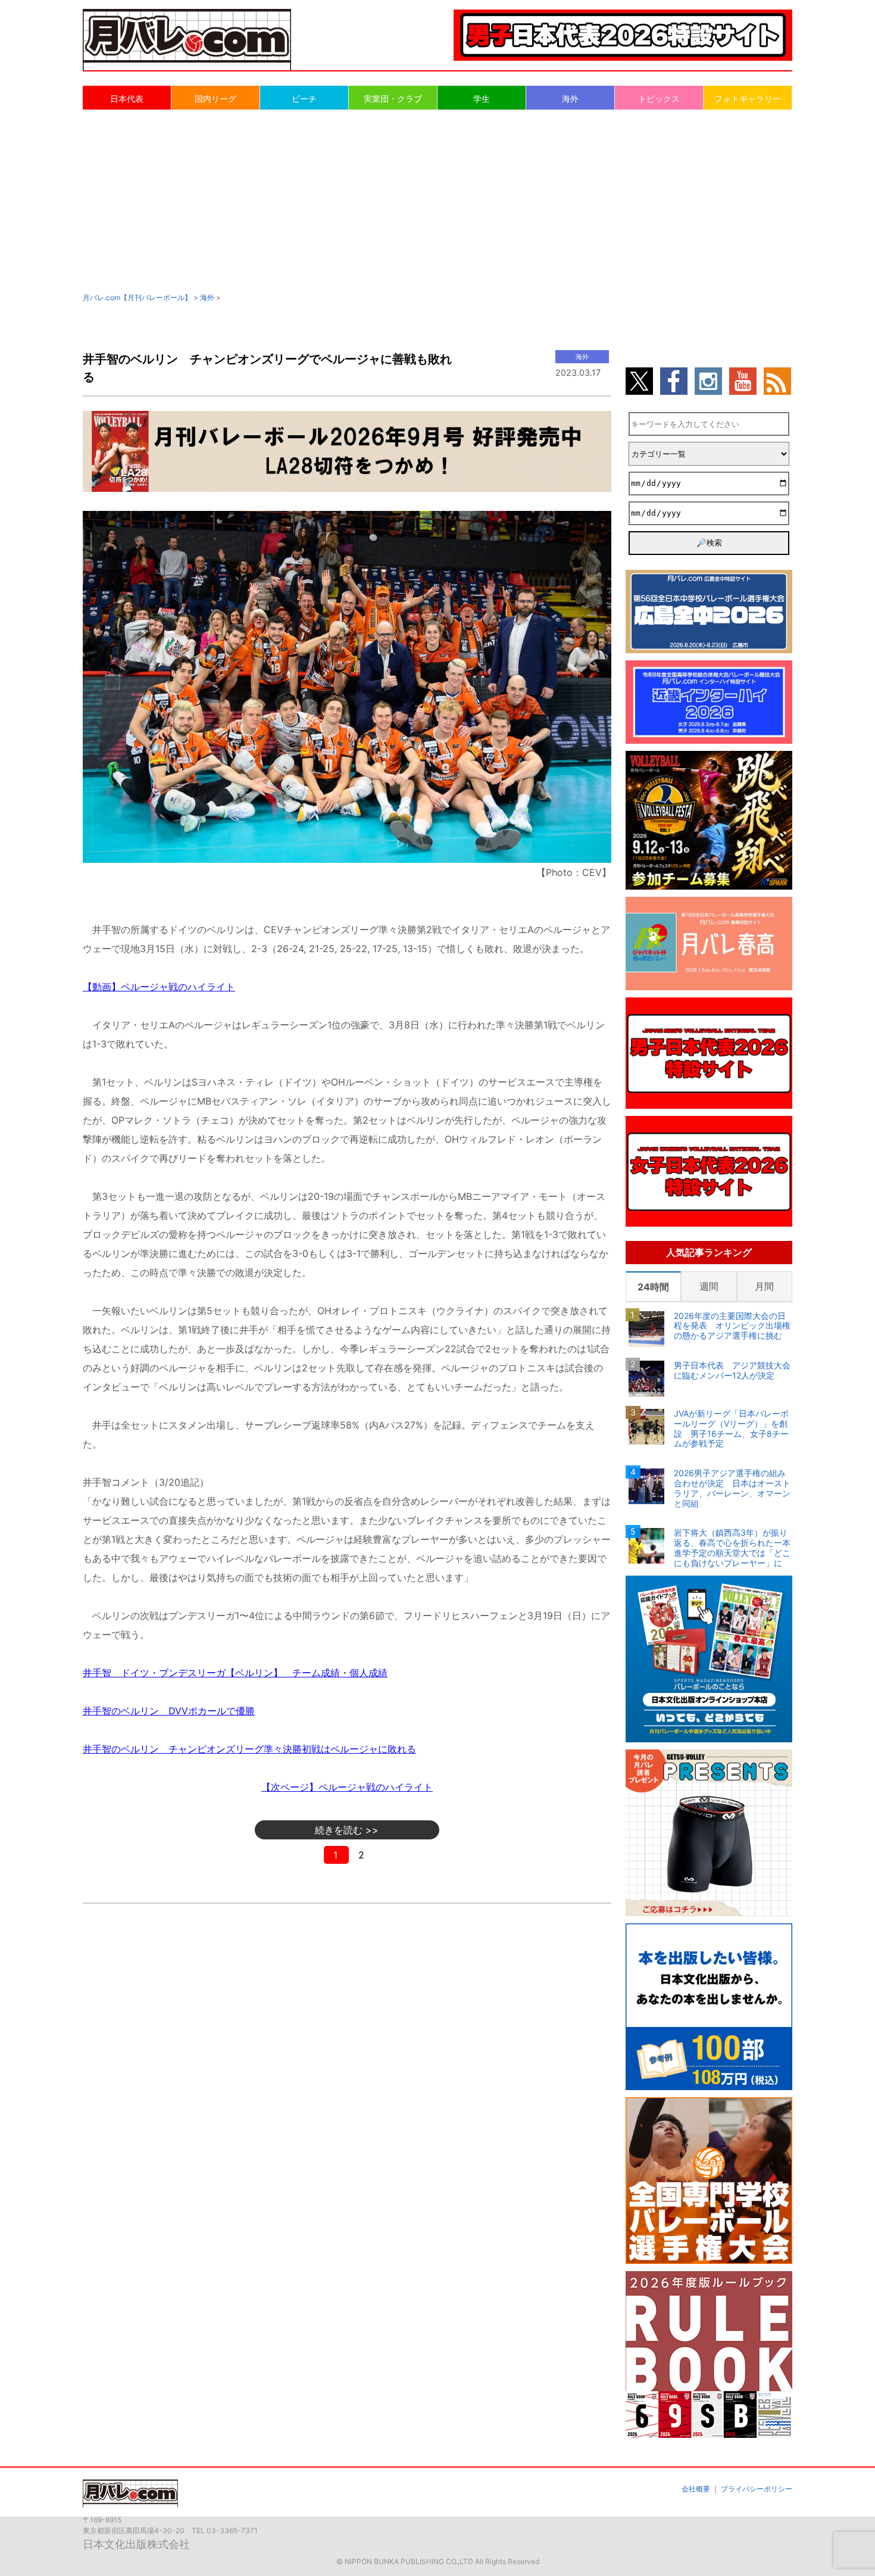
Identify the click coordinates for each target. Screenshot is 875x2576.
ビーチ (304, 99)
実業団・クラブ (393, 99)
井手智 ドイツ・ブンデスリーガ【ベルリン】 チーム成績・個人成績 (235, 1673)
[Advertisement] (437, 200)
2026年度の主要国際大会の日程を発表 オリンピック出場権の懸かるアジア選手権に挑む (732, 1326)
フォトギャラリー (748, 99)
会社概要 (696, 2489)
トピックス (659, 99)
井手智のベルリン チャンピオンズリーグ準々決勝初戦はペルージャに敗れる (249, 1749)
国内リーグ (215, 99)
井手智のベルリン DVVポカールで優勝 (169, 1711)
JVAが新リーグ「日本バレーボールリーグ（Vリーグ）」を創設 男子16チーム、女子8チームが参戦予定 (731, 1429)
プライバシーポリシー (757, 2489)
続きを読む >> (347, 1830)
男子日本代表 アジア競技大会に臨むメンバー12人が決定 (732, 1370)
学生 (482, 99)
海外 (570, 99)
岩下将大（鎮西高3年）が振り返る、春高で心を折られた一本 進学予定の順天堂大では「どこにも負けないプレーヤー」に (733, 1548)
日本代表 (127, 99)
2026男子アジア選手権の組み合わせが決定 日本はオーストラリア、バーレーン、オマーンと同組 (732, 1488)
